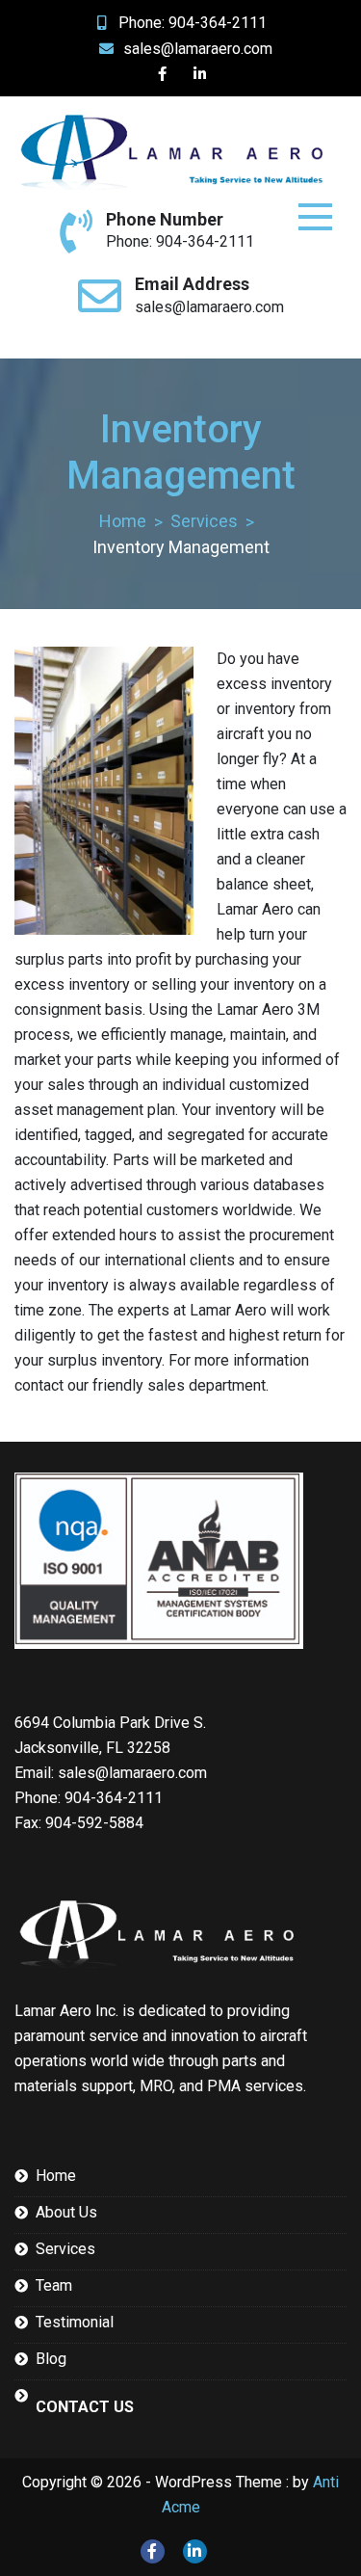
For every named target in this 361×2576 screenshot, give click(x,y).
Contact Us (85, 2407)
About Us (66, 2212)
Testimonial (75, 2322)
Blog (51, 2359)
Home (56, 2176)
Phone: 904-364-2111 (193, 23)
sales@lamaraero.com (198, 49)
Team (54, 2285)
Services (65, 2249)
